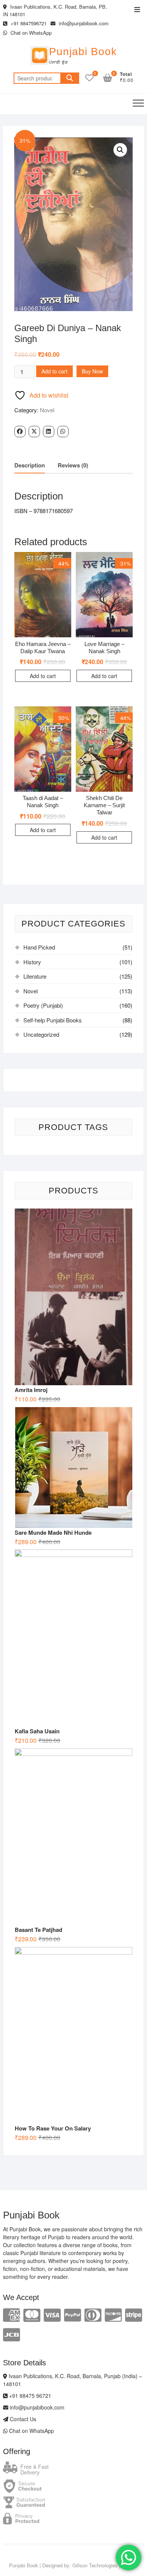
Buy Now (92, 371)
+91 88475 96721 (29, 2396)
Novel (47, 410)
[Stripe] (134, 2314)
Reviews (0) (73, 465)
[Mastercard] (32, 2314)
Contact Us (22, 2419)
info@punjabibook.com (83, 23)
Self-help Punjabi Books (53, 1020)
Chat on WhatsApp (30, 33)
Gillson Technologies (95, 2565)
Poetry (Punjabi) (43, 1005)
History (32, 962)
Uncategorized (41, 1034)
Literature (35, 976)
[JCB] (11, 2334)
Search (70, 78)
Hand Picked (39, 947)
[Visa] (52, 2314)
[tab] (30, 466)
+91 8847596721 (28, 23)
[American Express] (11, 2314)
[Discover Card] (113, 2314)
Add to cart (54, 371)
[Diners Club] (93, 2314)
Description (30, 465)
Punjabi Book (83, 52)
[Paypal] (73, 2314)
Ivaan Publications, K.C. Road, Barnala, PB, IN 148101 (55, 10)
